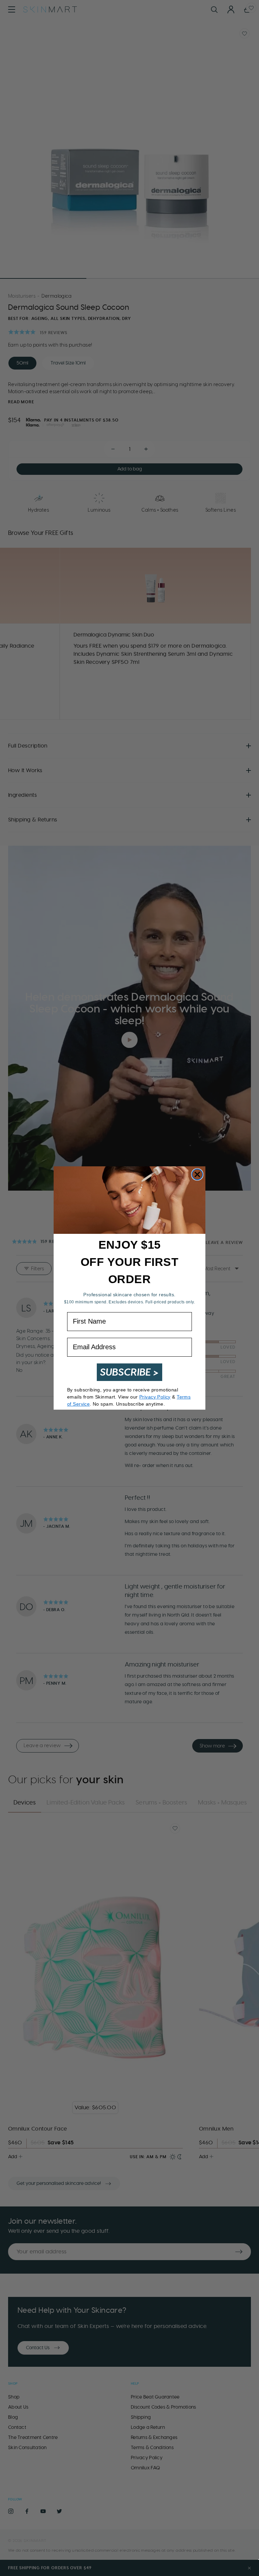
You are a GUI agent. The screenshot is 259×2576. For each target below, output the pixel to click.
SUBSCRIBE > (129, 1372)
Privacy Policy (155, 1397)
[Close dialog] (197, 1174)
